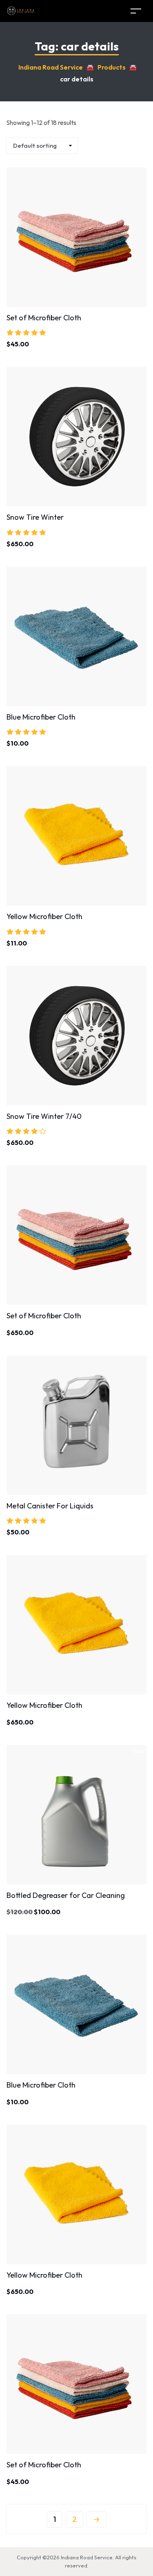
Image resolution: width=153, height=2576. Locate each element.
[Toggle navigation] (136, 11)
